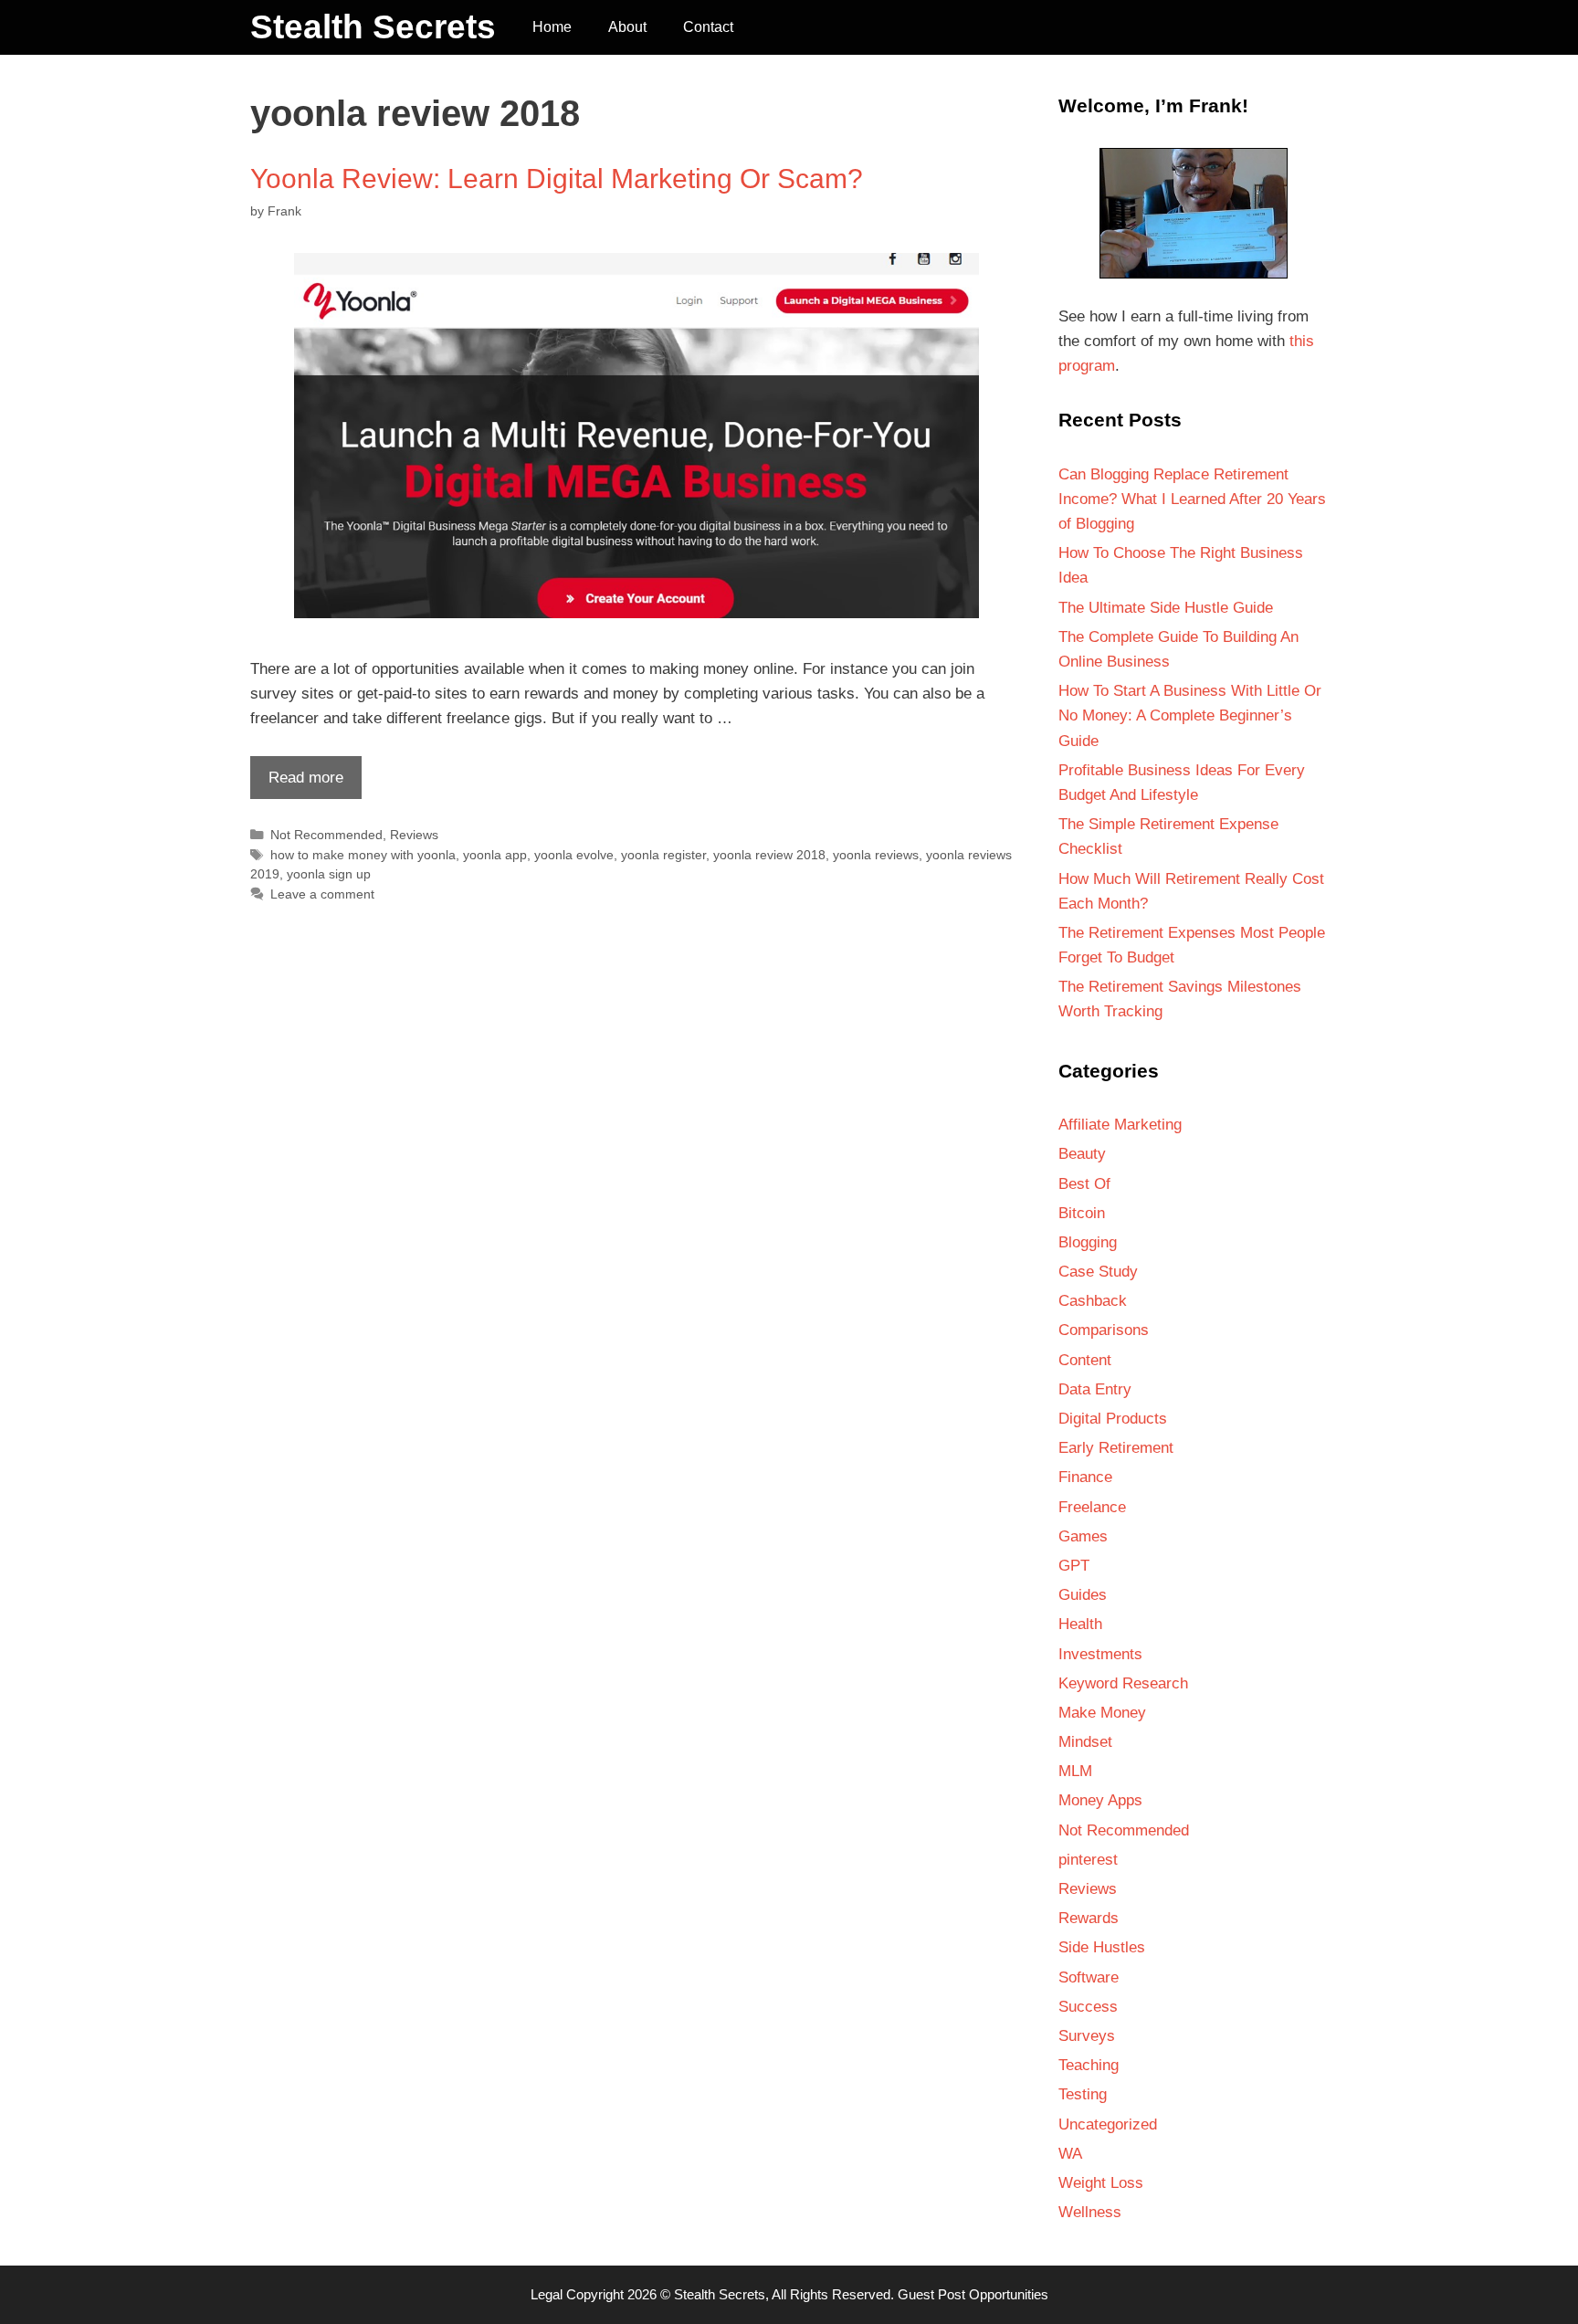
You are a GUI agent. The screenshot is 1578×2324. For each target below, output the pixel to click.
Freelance (1092, 1507)
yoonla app (495, 855)
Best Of (1084, 1184)
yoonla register (663, 855)
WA (1070, 2154)
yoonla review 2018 (769, 855)
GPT (1074, 1566)
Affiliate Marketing (1120, 1125)
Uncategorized (1108, 2124)
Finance (1085, 1477)
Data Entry (1095, 1389)
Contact (708, 27)
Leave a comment (322, 894)
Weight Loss (1101, 2183)
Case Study (1098, 1272)
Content (1085, 1360)
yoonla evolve (574, 855)
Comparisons (1104, 1330)
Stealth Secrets (373, 27)
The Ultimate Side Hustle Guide (1166, 608)
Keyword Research (1123, 1683)
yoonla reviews (876, 855)
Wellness (1090, 2212)
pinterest (1088, 1860)
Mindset (1085, 1742)
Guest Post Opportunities (973, 2294)
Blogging (1088, 1242)
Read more (297, 783)
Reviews (414, 835)
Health (1080, 1624)
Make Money (1102, 1713)
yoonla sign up (329, 874)
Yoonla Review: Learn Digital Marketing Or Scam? (557, 179)
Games (1083, 1536)
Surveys (1087, 2036)
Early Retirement (1116, 1448)
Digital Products (1113, 1419)
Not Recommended (326, 835)
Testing (1083, 2094)
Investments (1100, 1654)
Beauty (1082, 1154)
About (627, 27)
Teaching (1089, 2065)
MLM (1075, 1771)
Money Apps (1100, 1800)
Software (1089, 1977)
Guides (1083, 1595)
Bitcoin (1082, 1213)
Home (552, 27)
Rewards (1089, 1918)
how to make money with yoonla (363, 855)
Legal (547, 2294)
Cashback (1093, 1301)
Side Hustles (1102, 1947)
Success (1088, 2007)
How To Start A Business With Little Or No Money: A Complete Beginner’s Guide (1190, 715)
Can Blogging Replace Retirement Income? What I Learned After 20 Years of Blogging (1192, 499)
